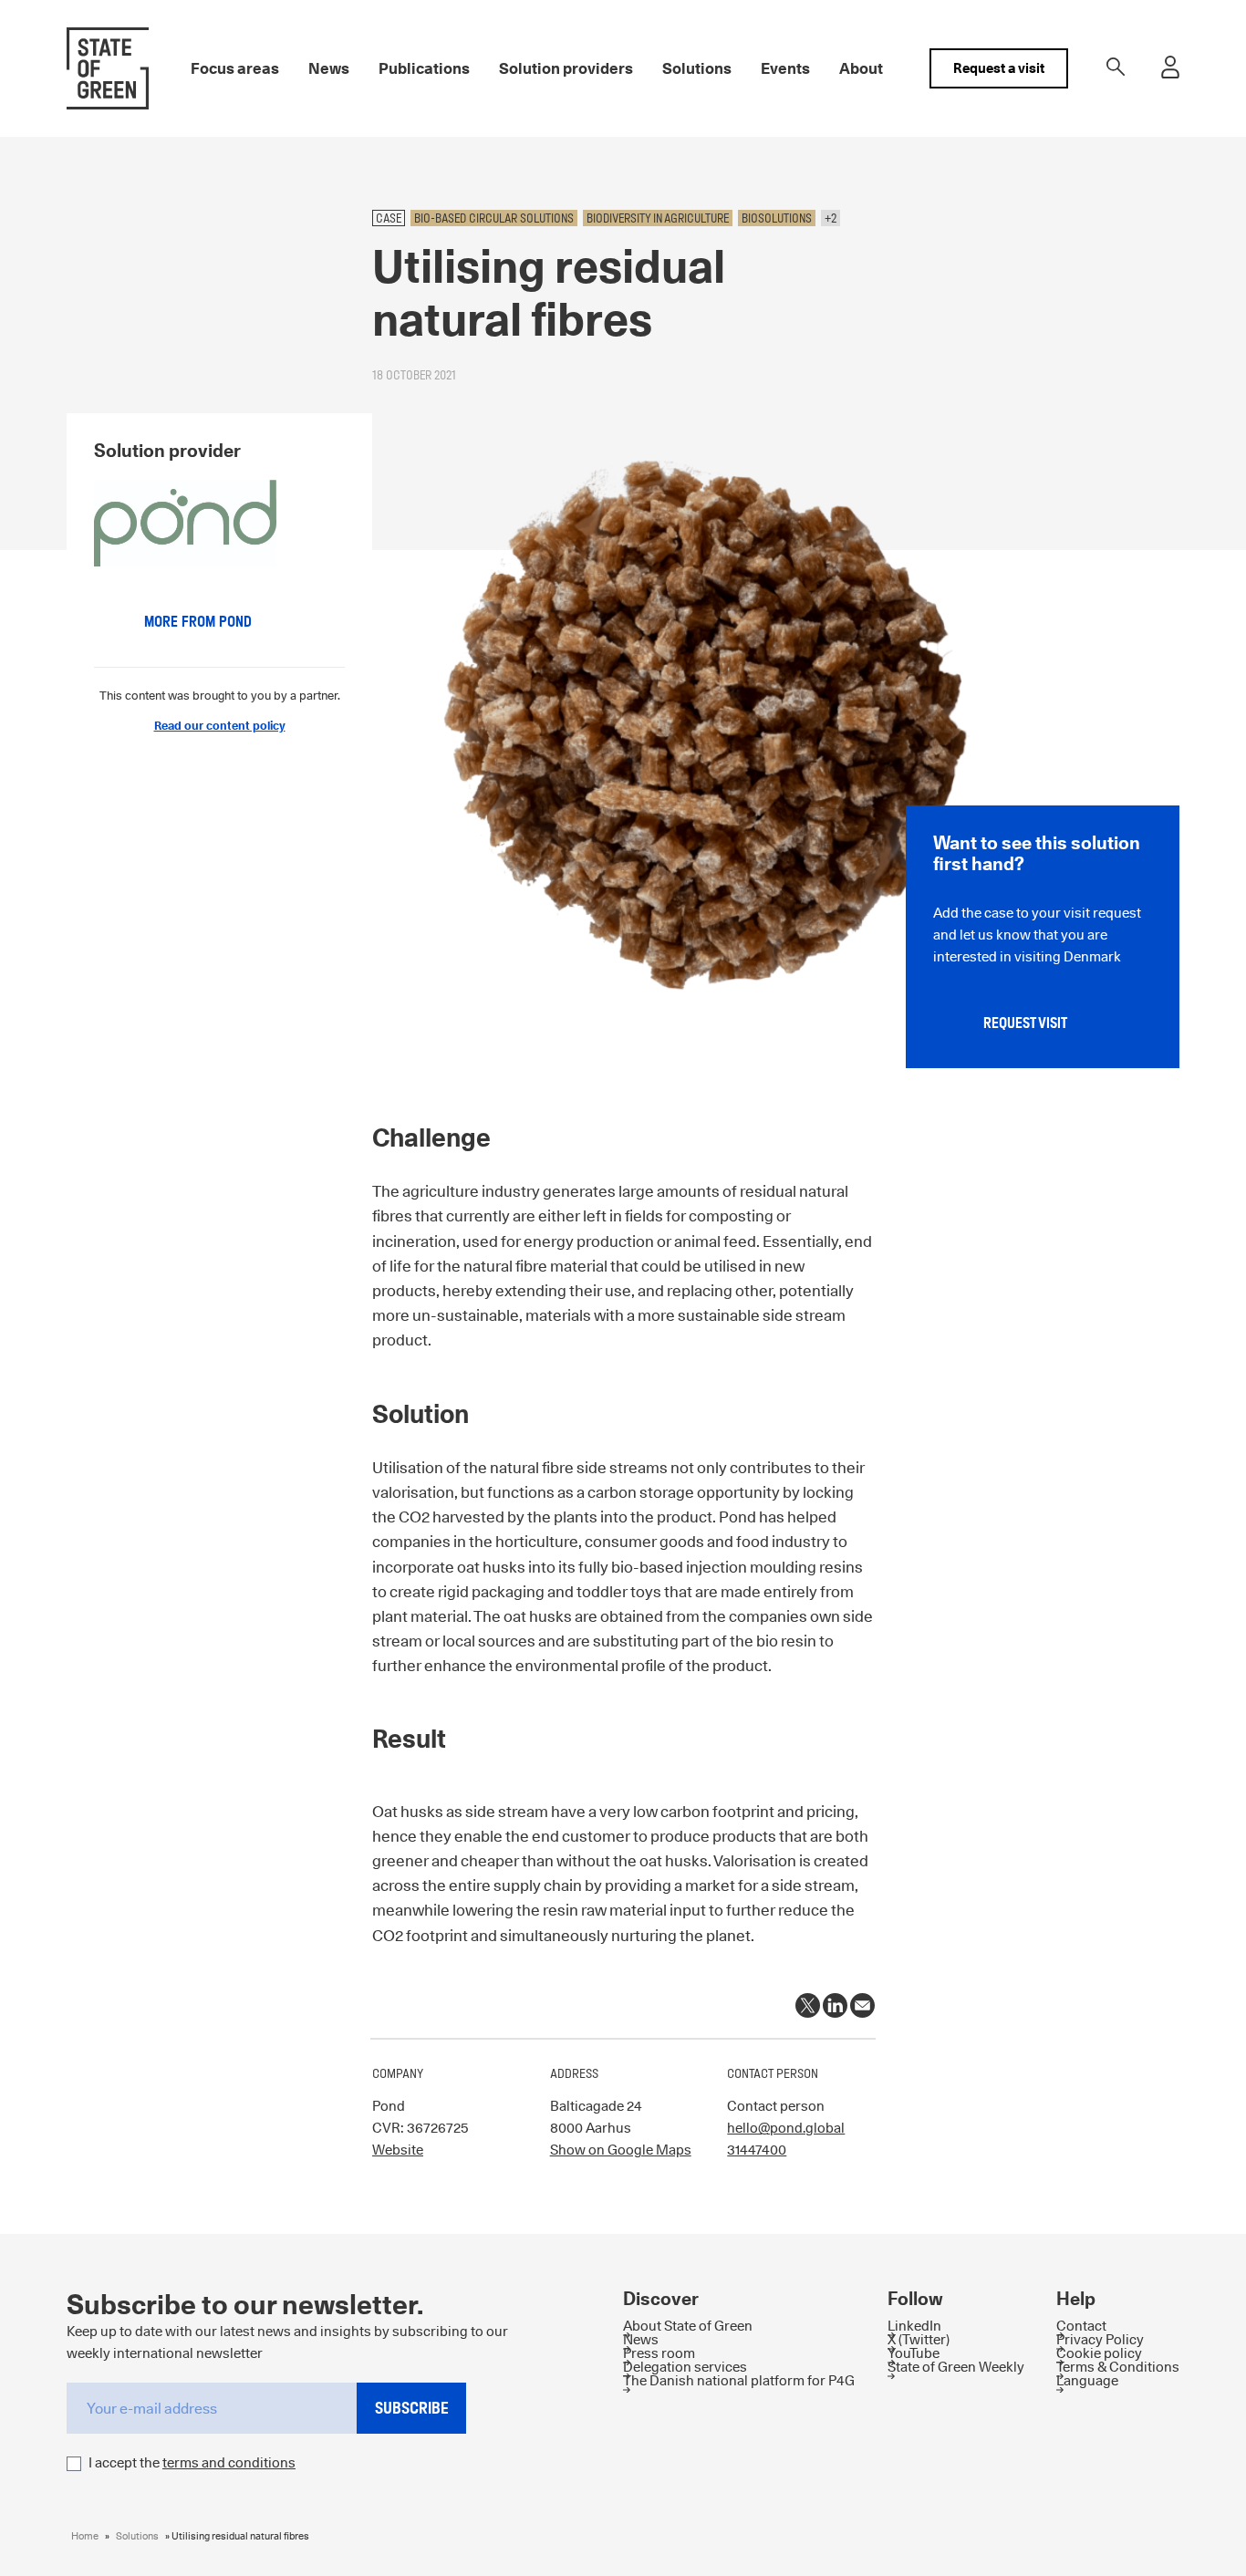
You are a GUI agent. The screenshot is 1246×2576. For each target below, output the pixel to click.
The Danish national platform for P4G (739, 2380)
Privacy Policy (1100, 2339)
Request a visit (999, 68)
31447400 (757, 2150)
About (861, 68)
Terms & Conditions (1118, 2367)
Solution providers (566, 68)
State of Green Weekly (956, 2367)
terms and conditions (229, 2462)
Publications (424, 68)
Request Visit (1025, 1023)
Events (785, 68)
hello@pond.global (786, 2128)
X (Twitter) (919, 2339)
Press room (659, 2353)
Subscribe (412, 2408)
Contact (1081, 2326)
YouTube (914, 2353)
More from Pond (198, 622)
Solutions (697, 68)
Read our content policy (220, 725)
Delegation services (685, 2367)
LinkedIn (914, 2326)
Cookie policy (1099, 2353)
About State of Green (688, 2326)
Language (1087, 2380)
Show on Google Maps (621, 2150)
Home (85, 2536)
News (329, 68)
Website (398, 2150)
